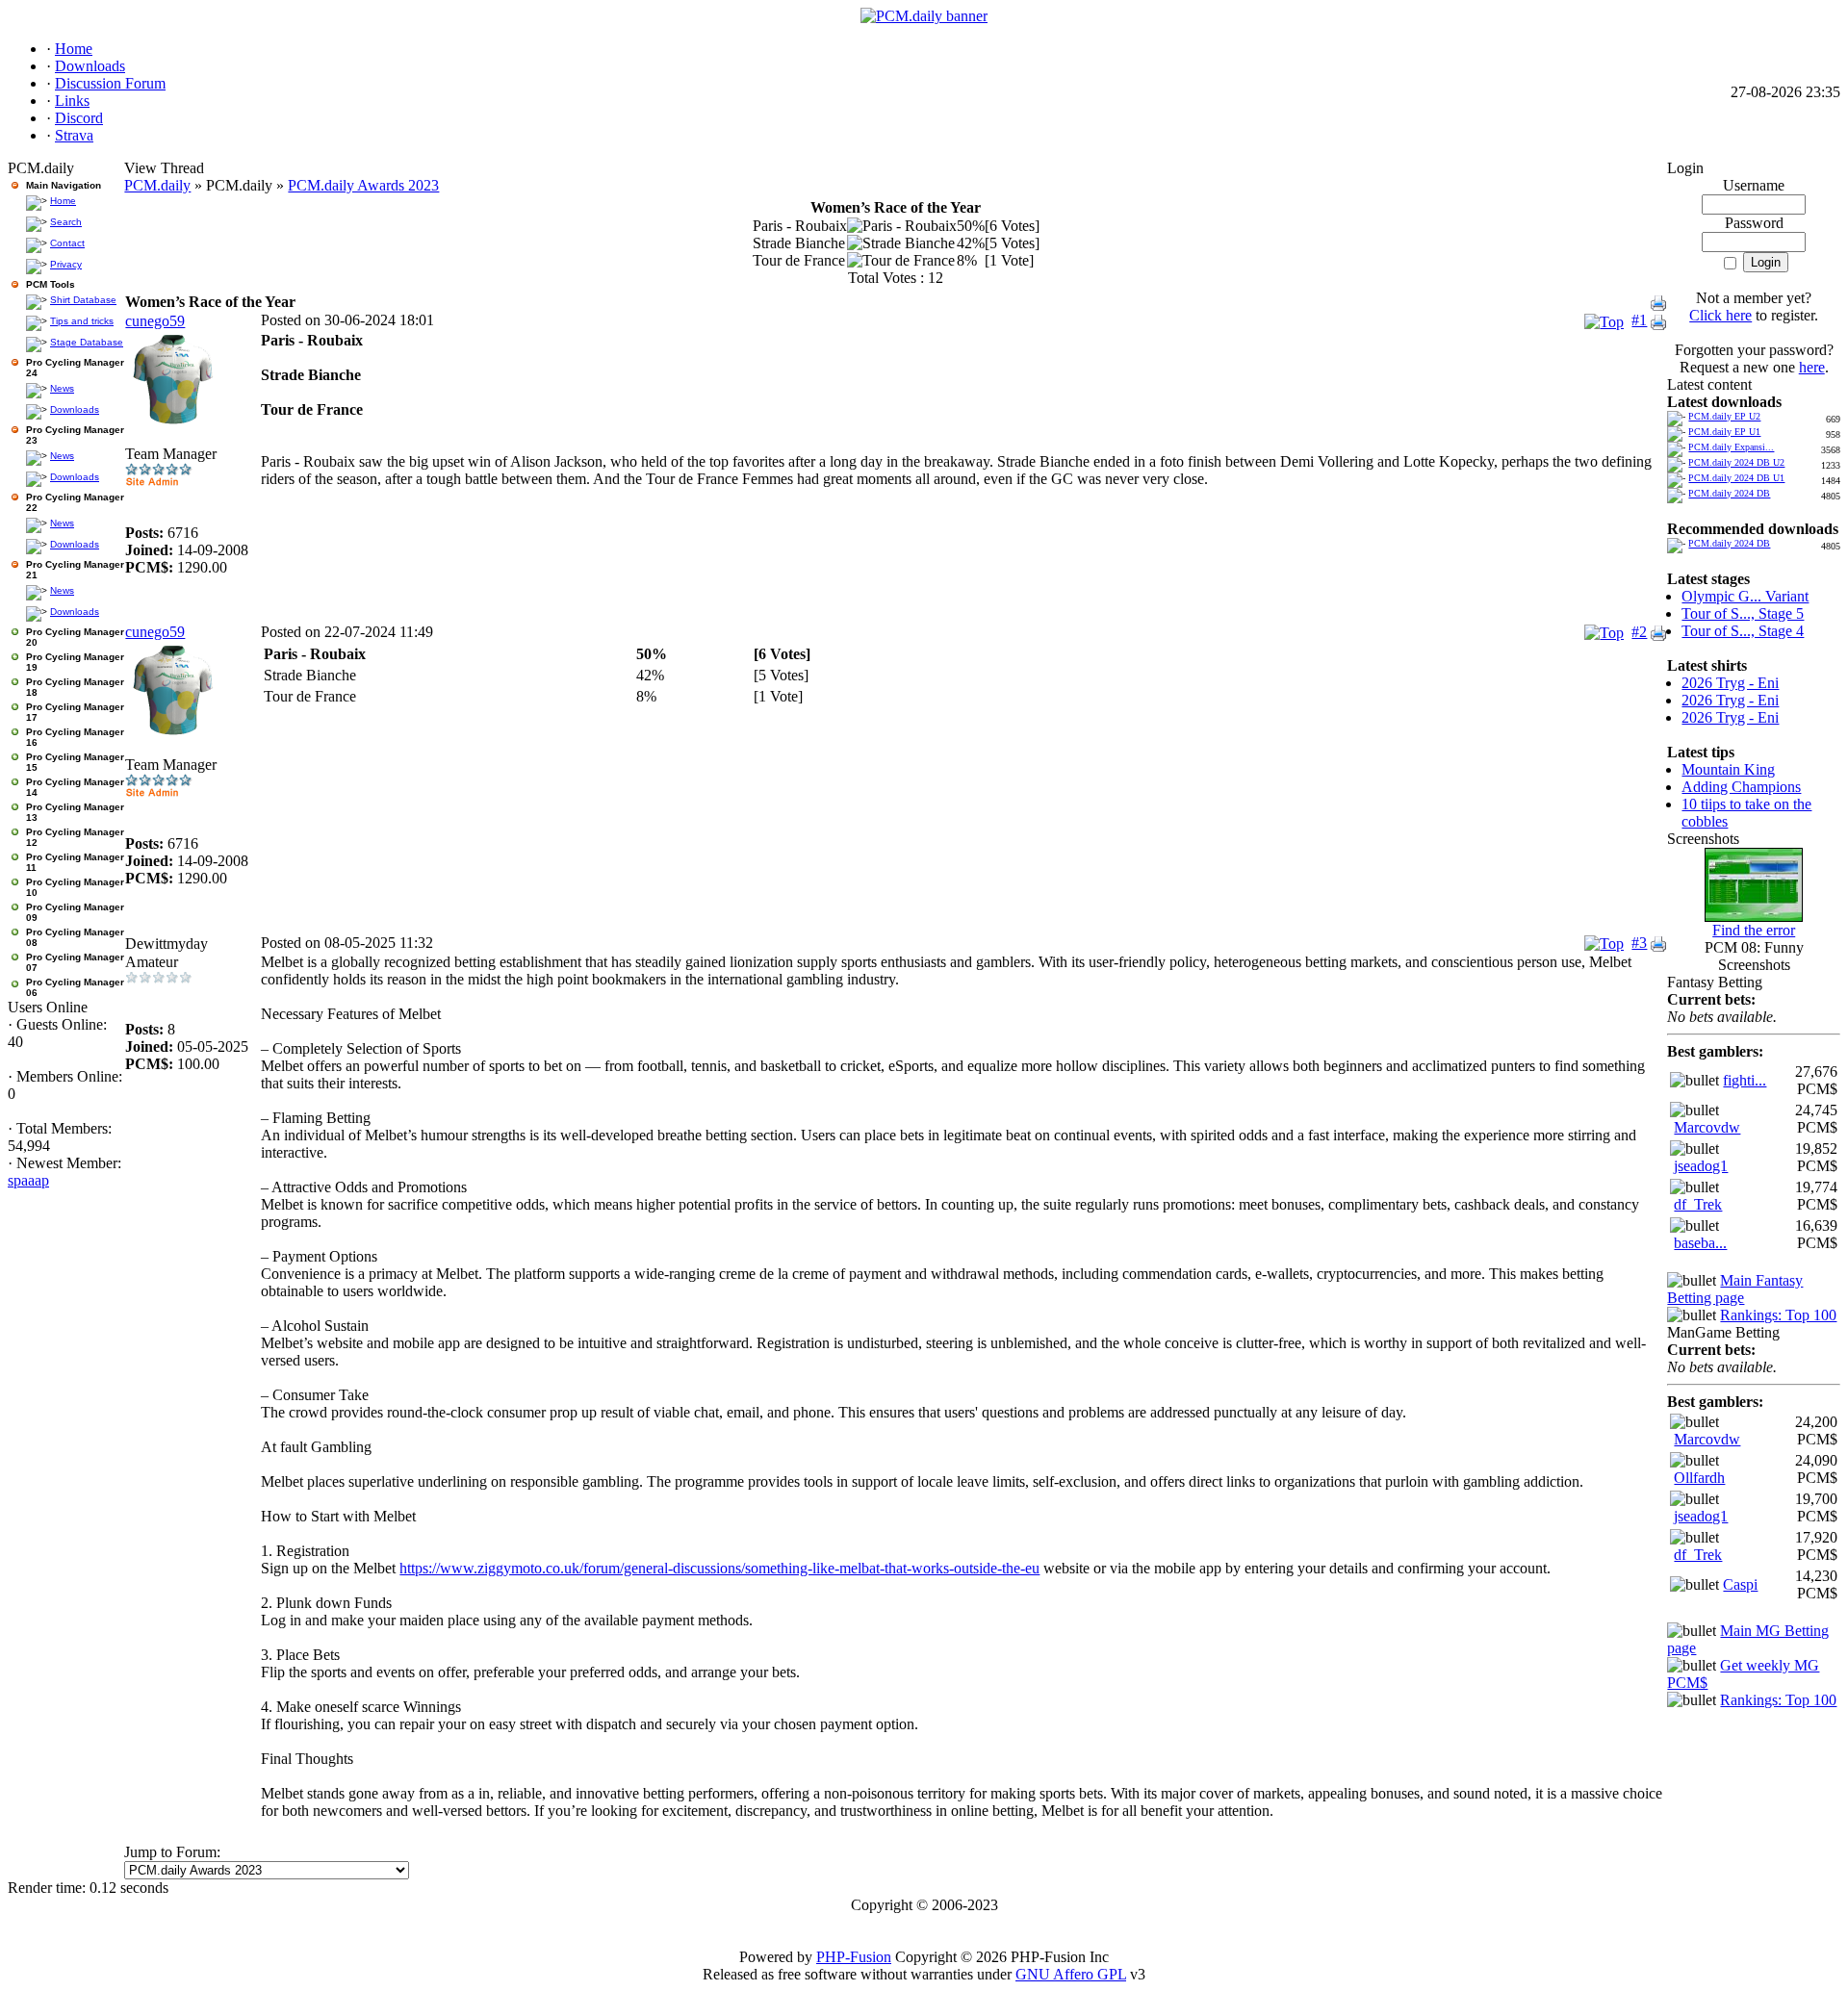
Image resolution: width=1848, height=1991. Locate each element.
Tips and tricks (82, 321)
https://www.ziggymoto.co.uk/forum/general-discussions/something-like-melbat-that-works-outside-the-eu (719, 1568)
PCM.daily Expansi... (1731, 447)
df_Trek (1698, 1204)
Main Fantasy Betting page (1735, 1289)
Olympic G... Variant (1745, 596)
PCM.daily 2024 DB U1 (1736, 478)
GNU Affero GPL (1071, 1974)
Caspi (1740, 1584)
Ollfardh (1699, 1478)
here (1812, 367)
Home (63, 201)
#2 (1639, 632)
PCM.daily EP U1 (1724, 432)
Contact (67, 243)
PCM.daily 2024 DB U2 (1736, 462)
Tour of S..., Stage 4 (1743, 631)
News (62, 388)
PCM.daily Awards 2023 (363, 185)
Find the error (1754, 930)
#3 (1639, 943)
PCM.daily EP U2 (1724, 416)
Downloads (75, 409)
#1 (1639, 320)
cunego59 (155, 321)
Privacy (66, 264)
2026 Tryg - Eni (1730, 683)
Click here (1720, 315)
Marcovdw (1707, 1127)
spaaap (28, 1180)
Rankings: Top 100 (1778, 1315)
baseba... (1700, 1243)
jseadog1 (1701, 1166)
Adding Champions (1741, 787)
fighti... (1745, 1080)
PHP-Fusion (854, 1957)
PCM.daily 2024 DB (1729, 493)
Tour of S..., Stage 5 (1743, 613)
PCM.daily (157, 185)
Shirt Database (83, 300)
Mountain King (1728, 769)
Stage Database (87, 342)
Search (66, 222)
